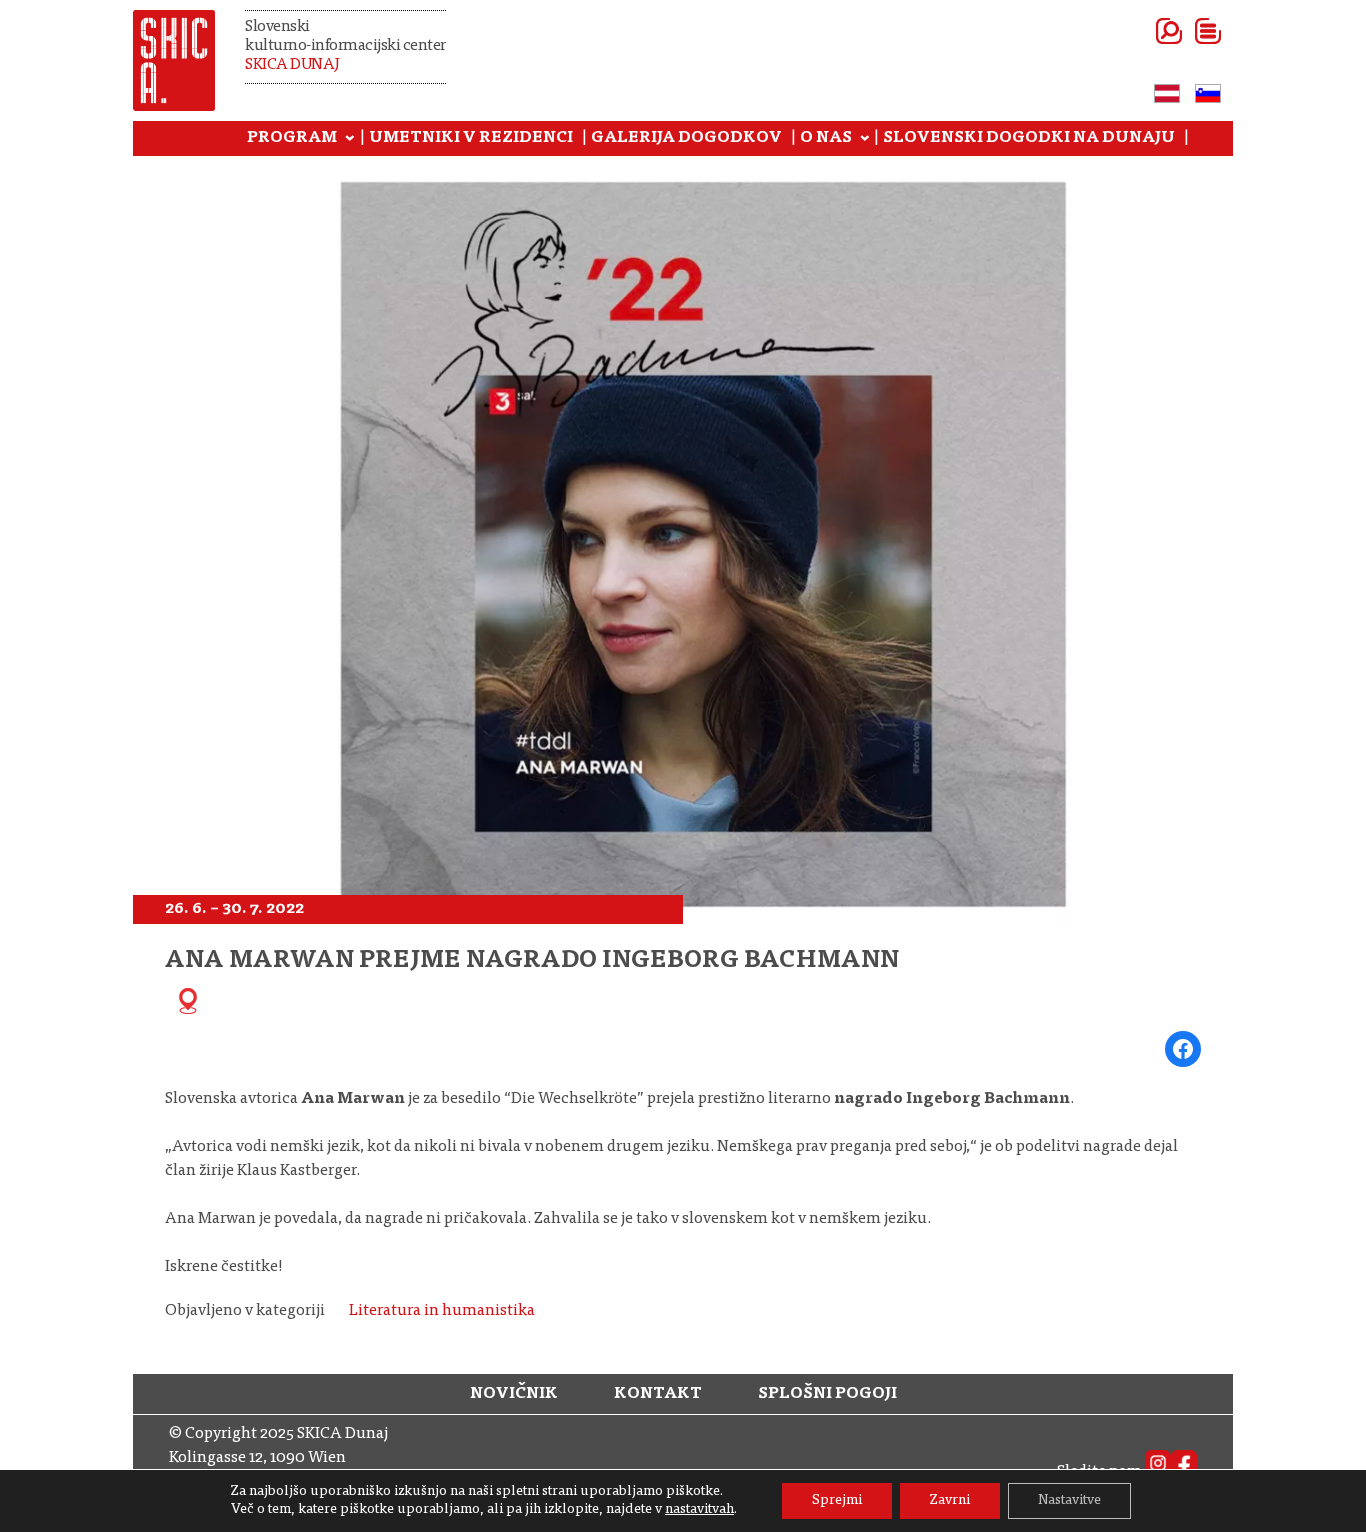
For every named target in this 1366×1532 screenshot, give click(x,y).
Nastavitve (1069, 1501)
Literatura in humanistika (442, 1311)
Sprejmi (837, 1501)
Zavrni (950, 1501)
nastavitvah (699, 1510)
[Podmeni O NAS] (865, 139)
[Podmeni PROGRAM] (350, 139)
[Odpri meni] (1183, 31)
